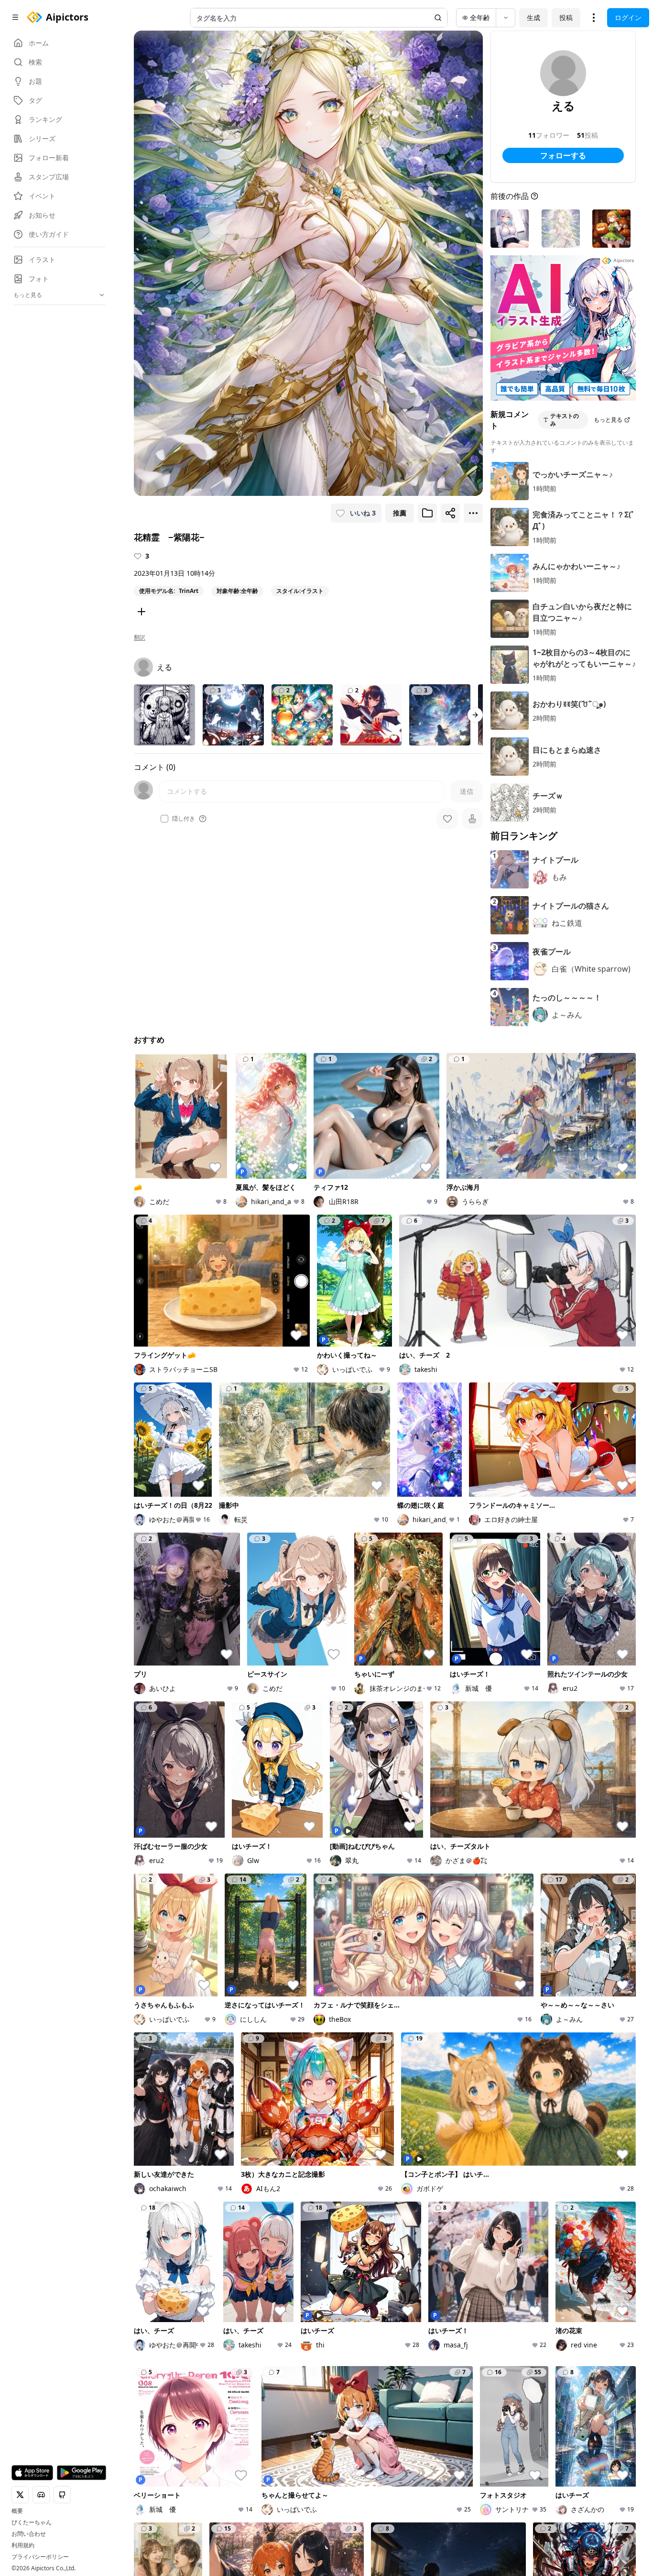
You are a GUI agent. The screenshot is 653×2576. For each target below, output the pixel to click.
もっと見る (608, 420)
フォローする (563, 155)
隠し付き (184, 819)
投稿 (566, 17)
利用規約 (23, 2545)
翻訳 (140, 637)
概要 (17, 2511)
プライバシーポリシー (40, 2557)
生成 (533, 17)
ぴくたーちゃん (32, 2522)
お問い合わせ (29, 2534)
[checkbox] (164, 819)
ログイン (628, 17)
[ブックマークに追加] (427, 513)
